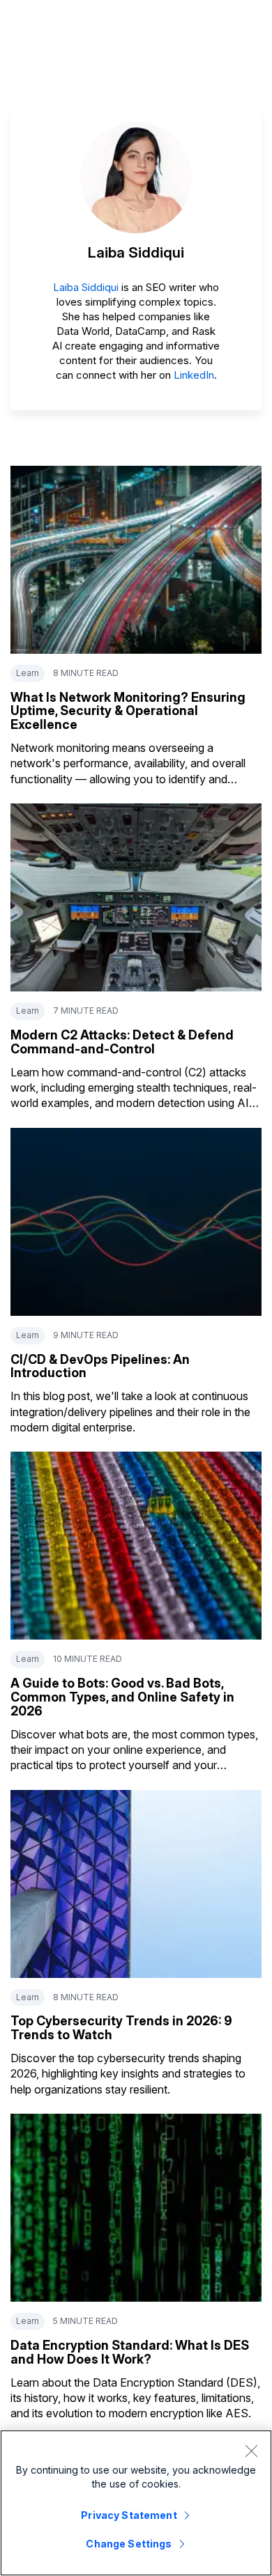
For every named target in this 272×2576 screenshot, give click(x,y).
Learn (28, 673)
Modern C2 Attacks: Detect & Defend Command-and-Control (122, 1042)
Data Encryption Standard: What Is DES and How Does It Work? (130, 2352)
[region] (136, 2503)
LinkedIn (194, 375)
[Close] (251, 2451)
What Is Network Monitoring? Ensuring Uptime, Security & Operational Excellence (128, 711)
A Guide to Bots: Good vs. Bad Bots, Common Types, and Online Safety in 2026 (122, 1697)
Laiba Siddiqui (86, 287)
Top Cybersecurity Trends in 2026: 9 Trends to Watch (121, 2028)
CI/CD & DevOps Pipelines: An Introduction (100, 1366)
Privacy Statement (129, 2515)
